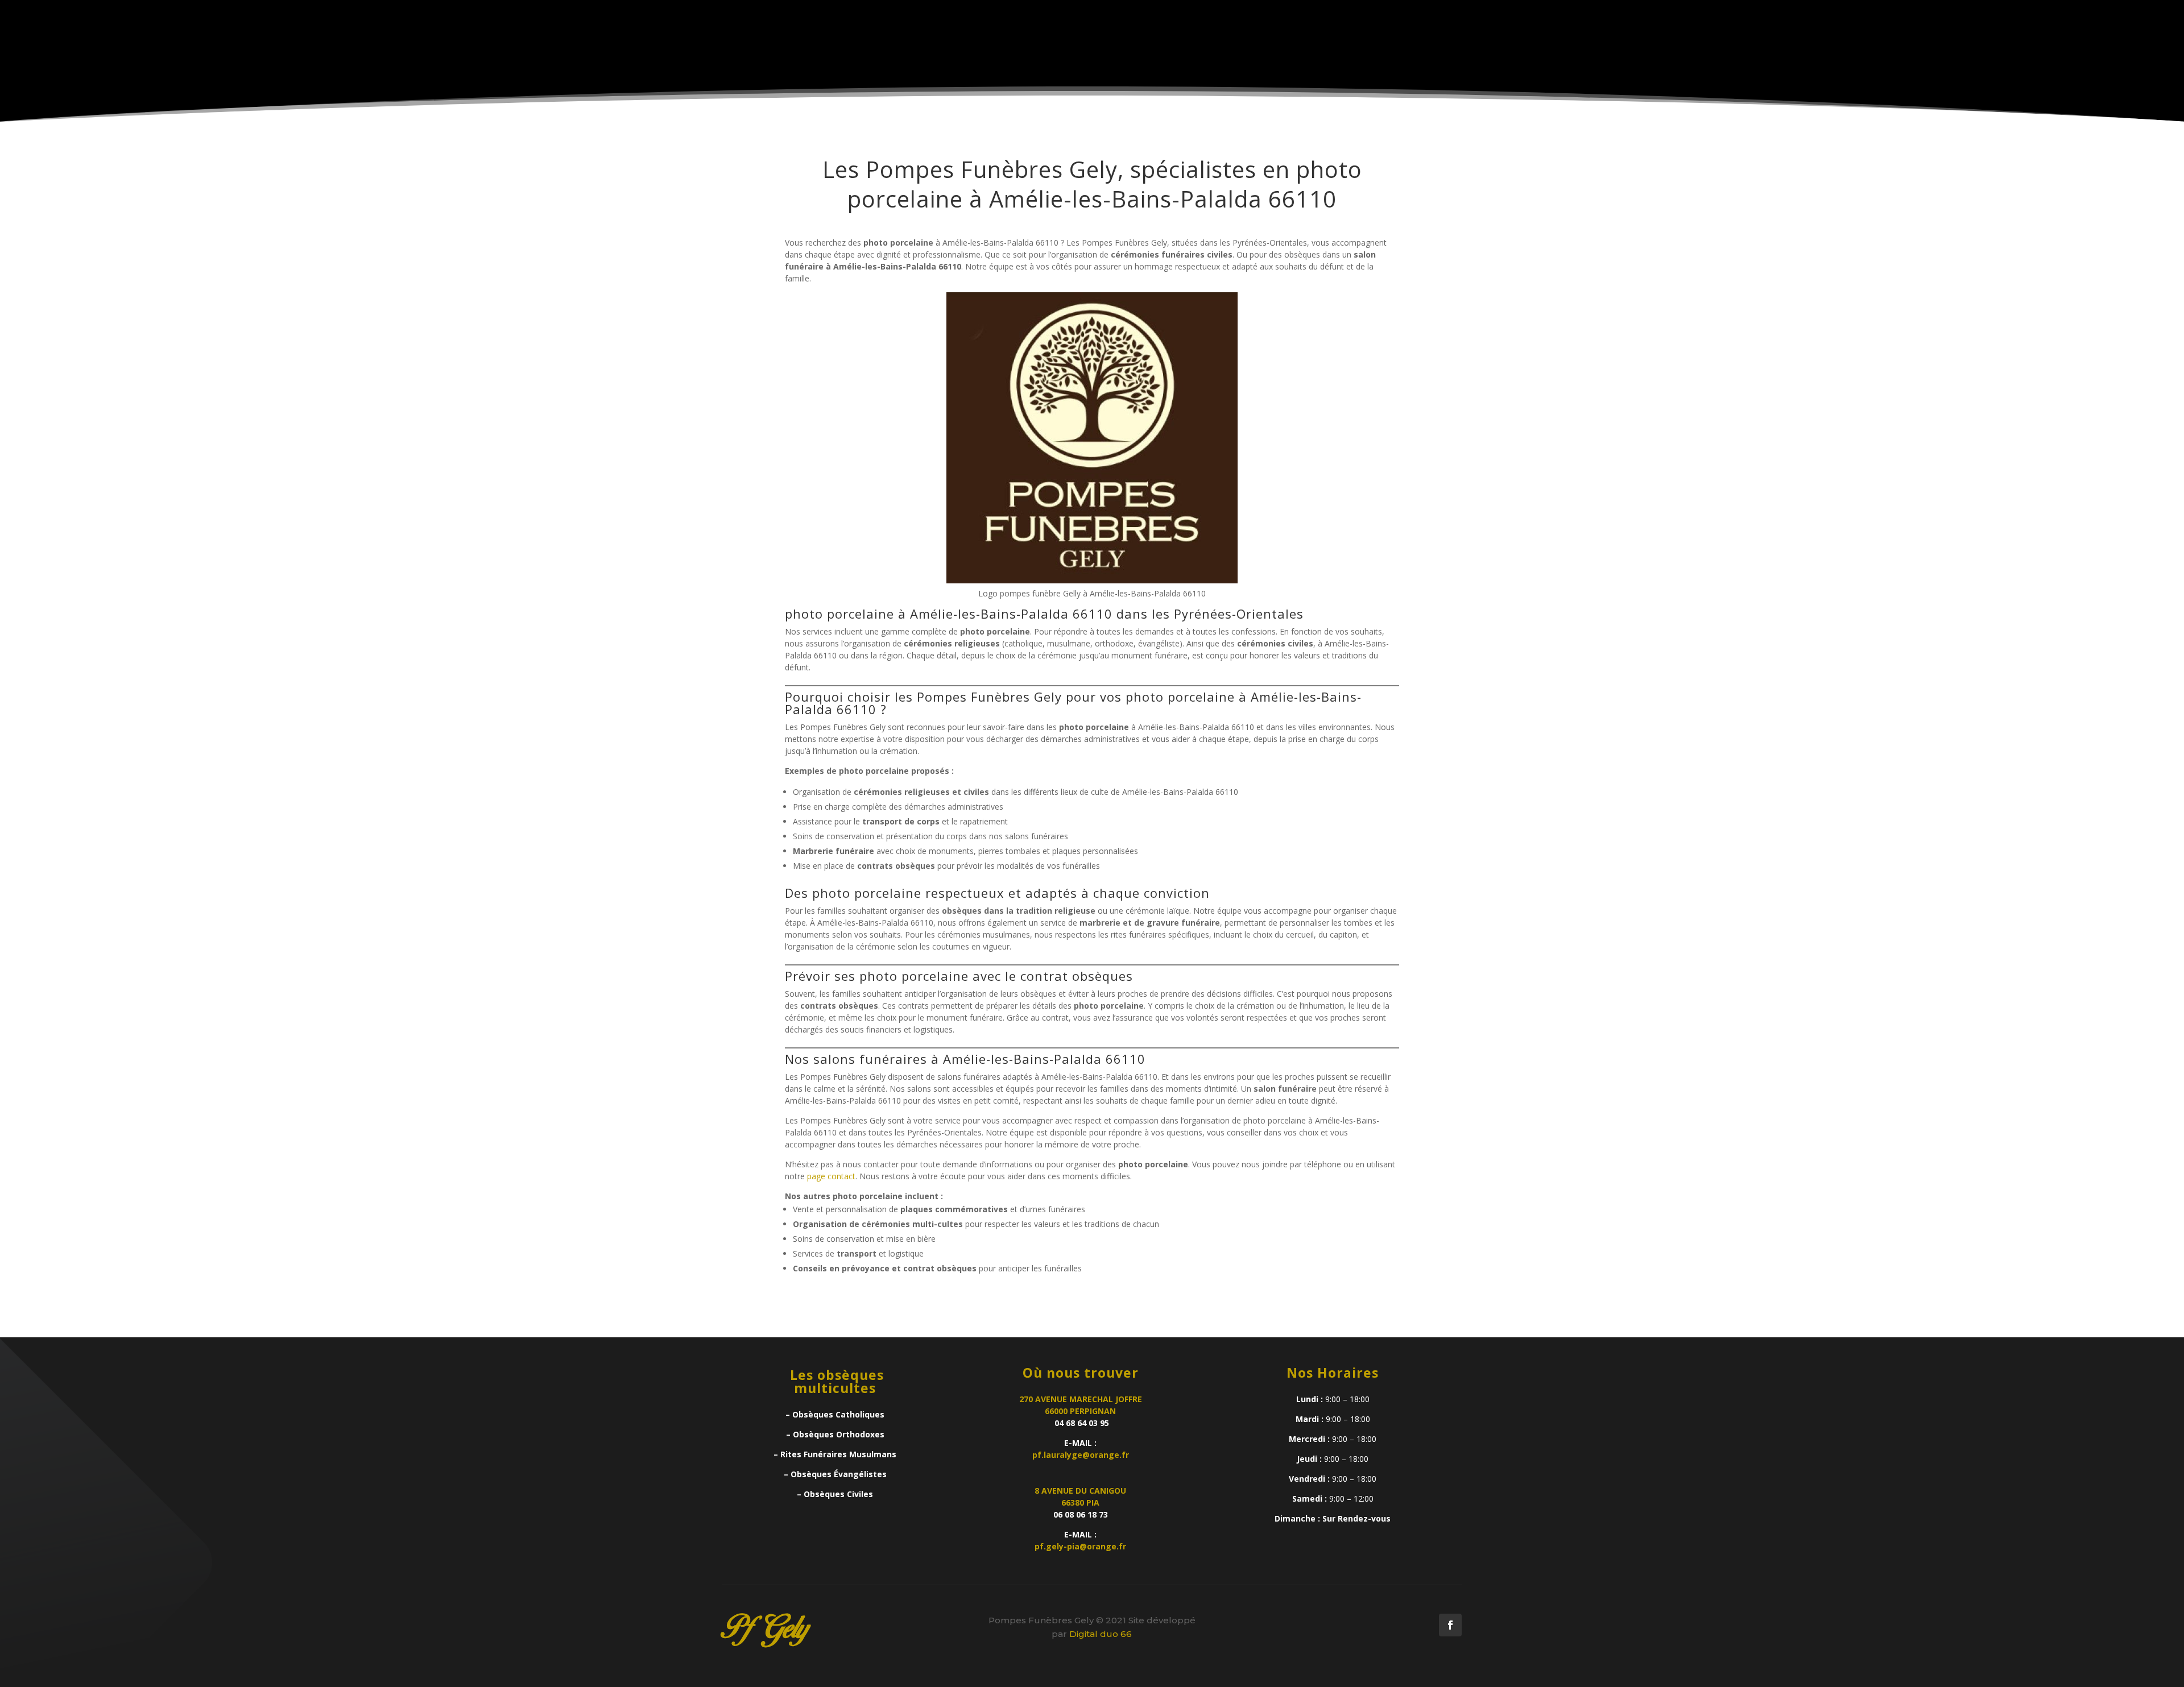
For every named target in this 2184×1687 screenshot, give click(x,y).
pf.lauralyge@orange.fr (1081, 1455)
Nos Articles (1196, 52)
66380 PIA (1080, 1502)
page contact (831, 1176)
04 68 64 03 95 (1081, 1423)
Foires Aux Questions (1293, 52)
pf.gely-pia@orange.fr (1080, 1546)
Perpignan (1099, 52)
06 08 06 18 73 (1081, 1514)
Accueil (1042, 52)
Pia (1145, 52)
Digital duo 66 (1101, 1634)
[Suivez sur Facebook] (1450, 1625)
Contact (1379, 52)
